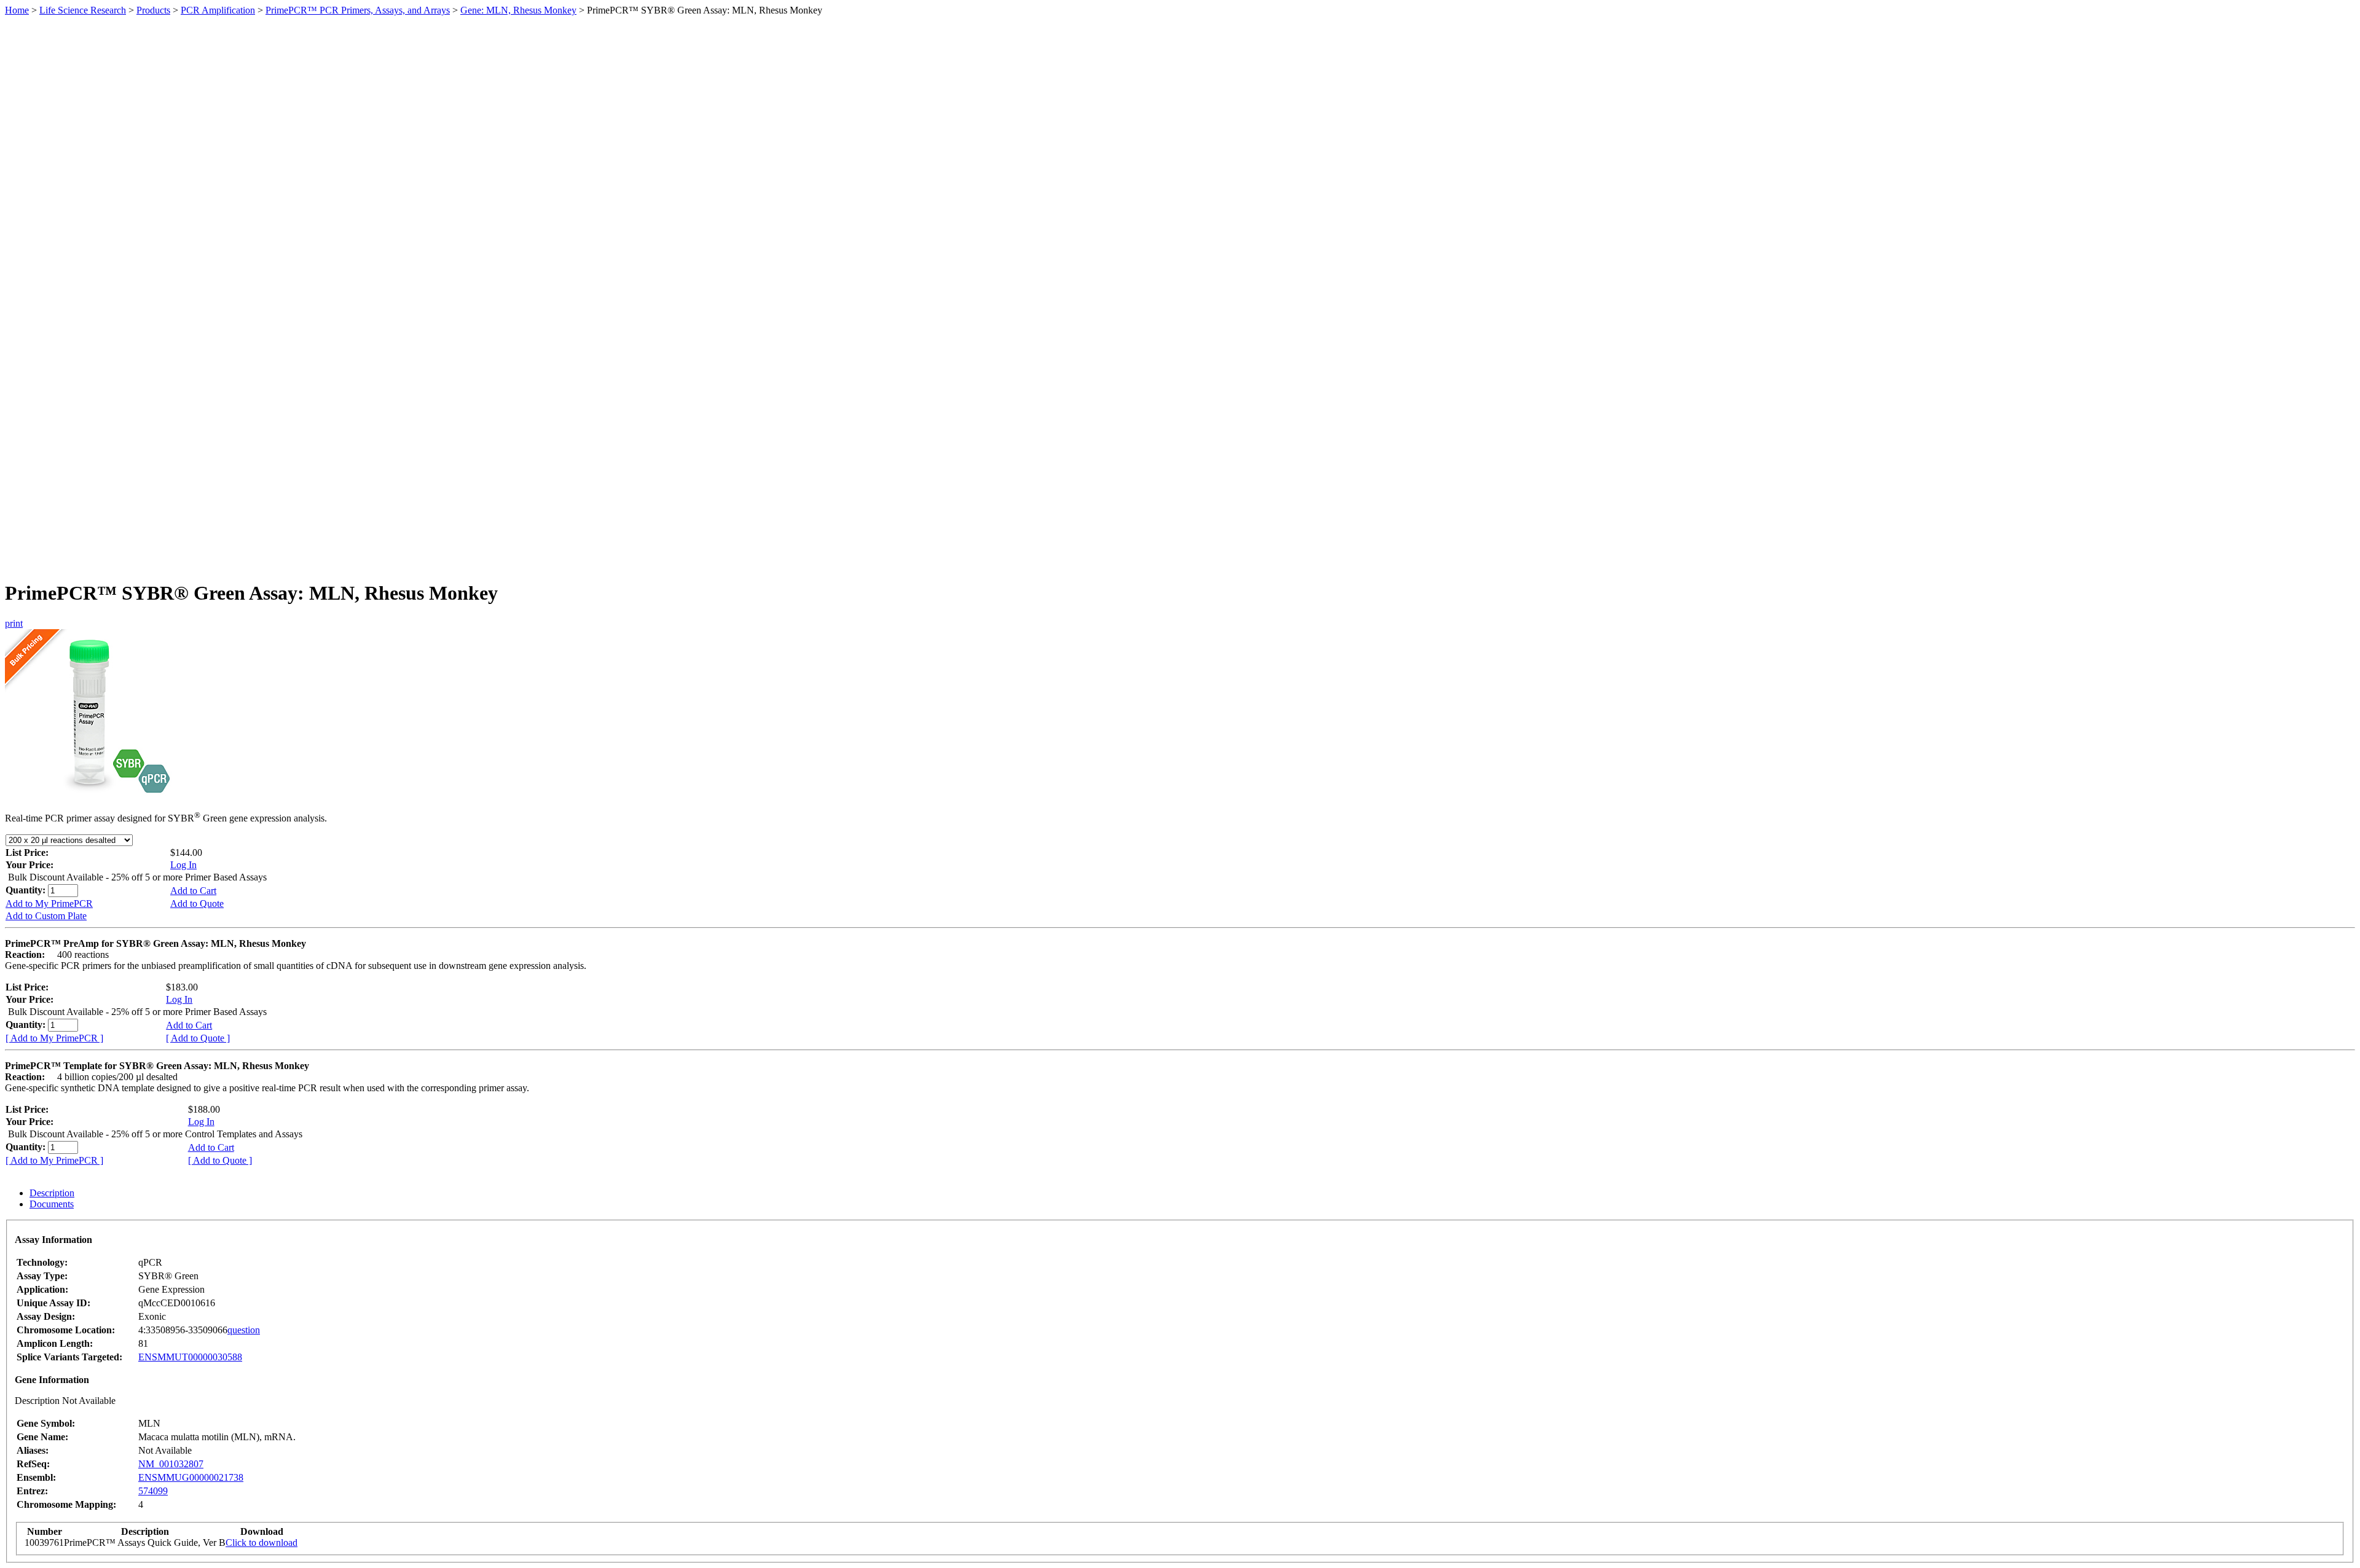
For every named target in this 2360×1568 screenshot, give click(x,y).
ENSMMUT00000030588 (190, 1357)
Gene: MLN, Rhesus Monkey (518, 10)
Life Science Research (83, 10)
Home (17, 10)
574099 (153, 1491)
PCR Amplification (218, 10)
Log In (183, 865)
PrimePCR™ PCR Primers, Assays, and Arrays (358, 10)
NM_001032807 (171, 1464)
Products (153, 10)
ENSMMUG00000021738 (191, 1477)
